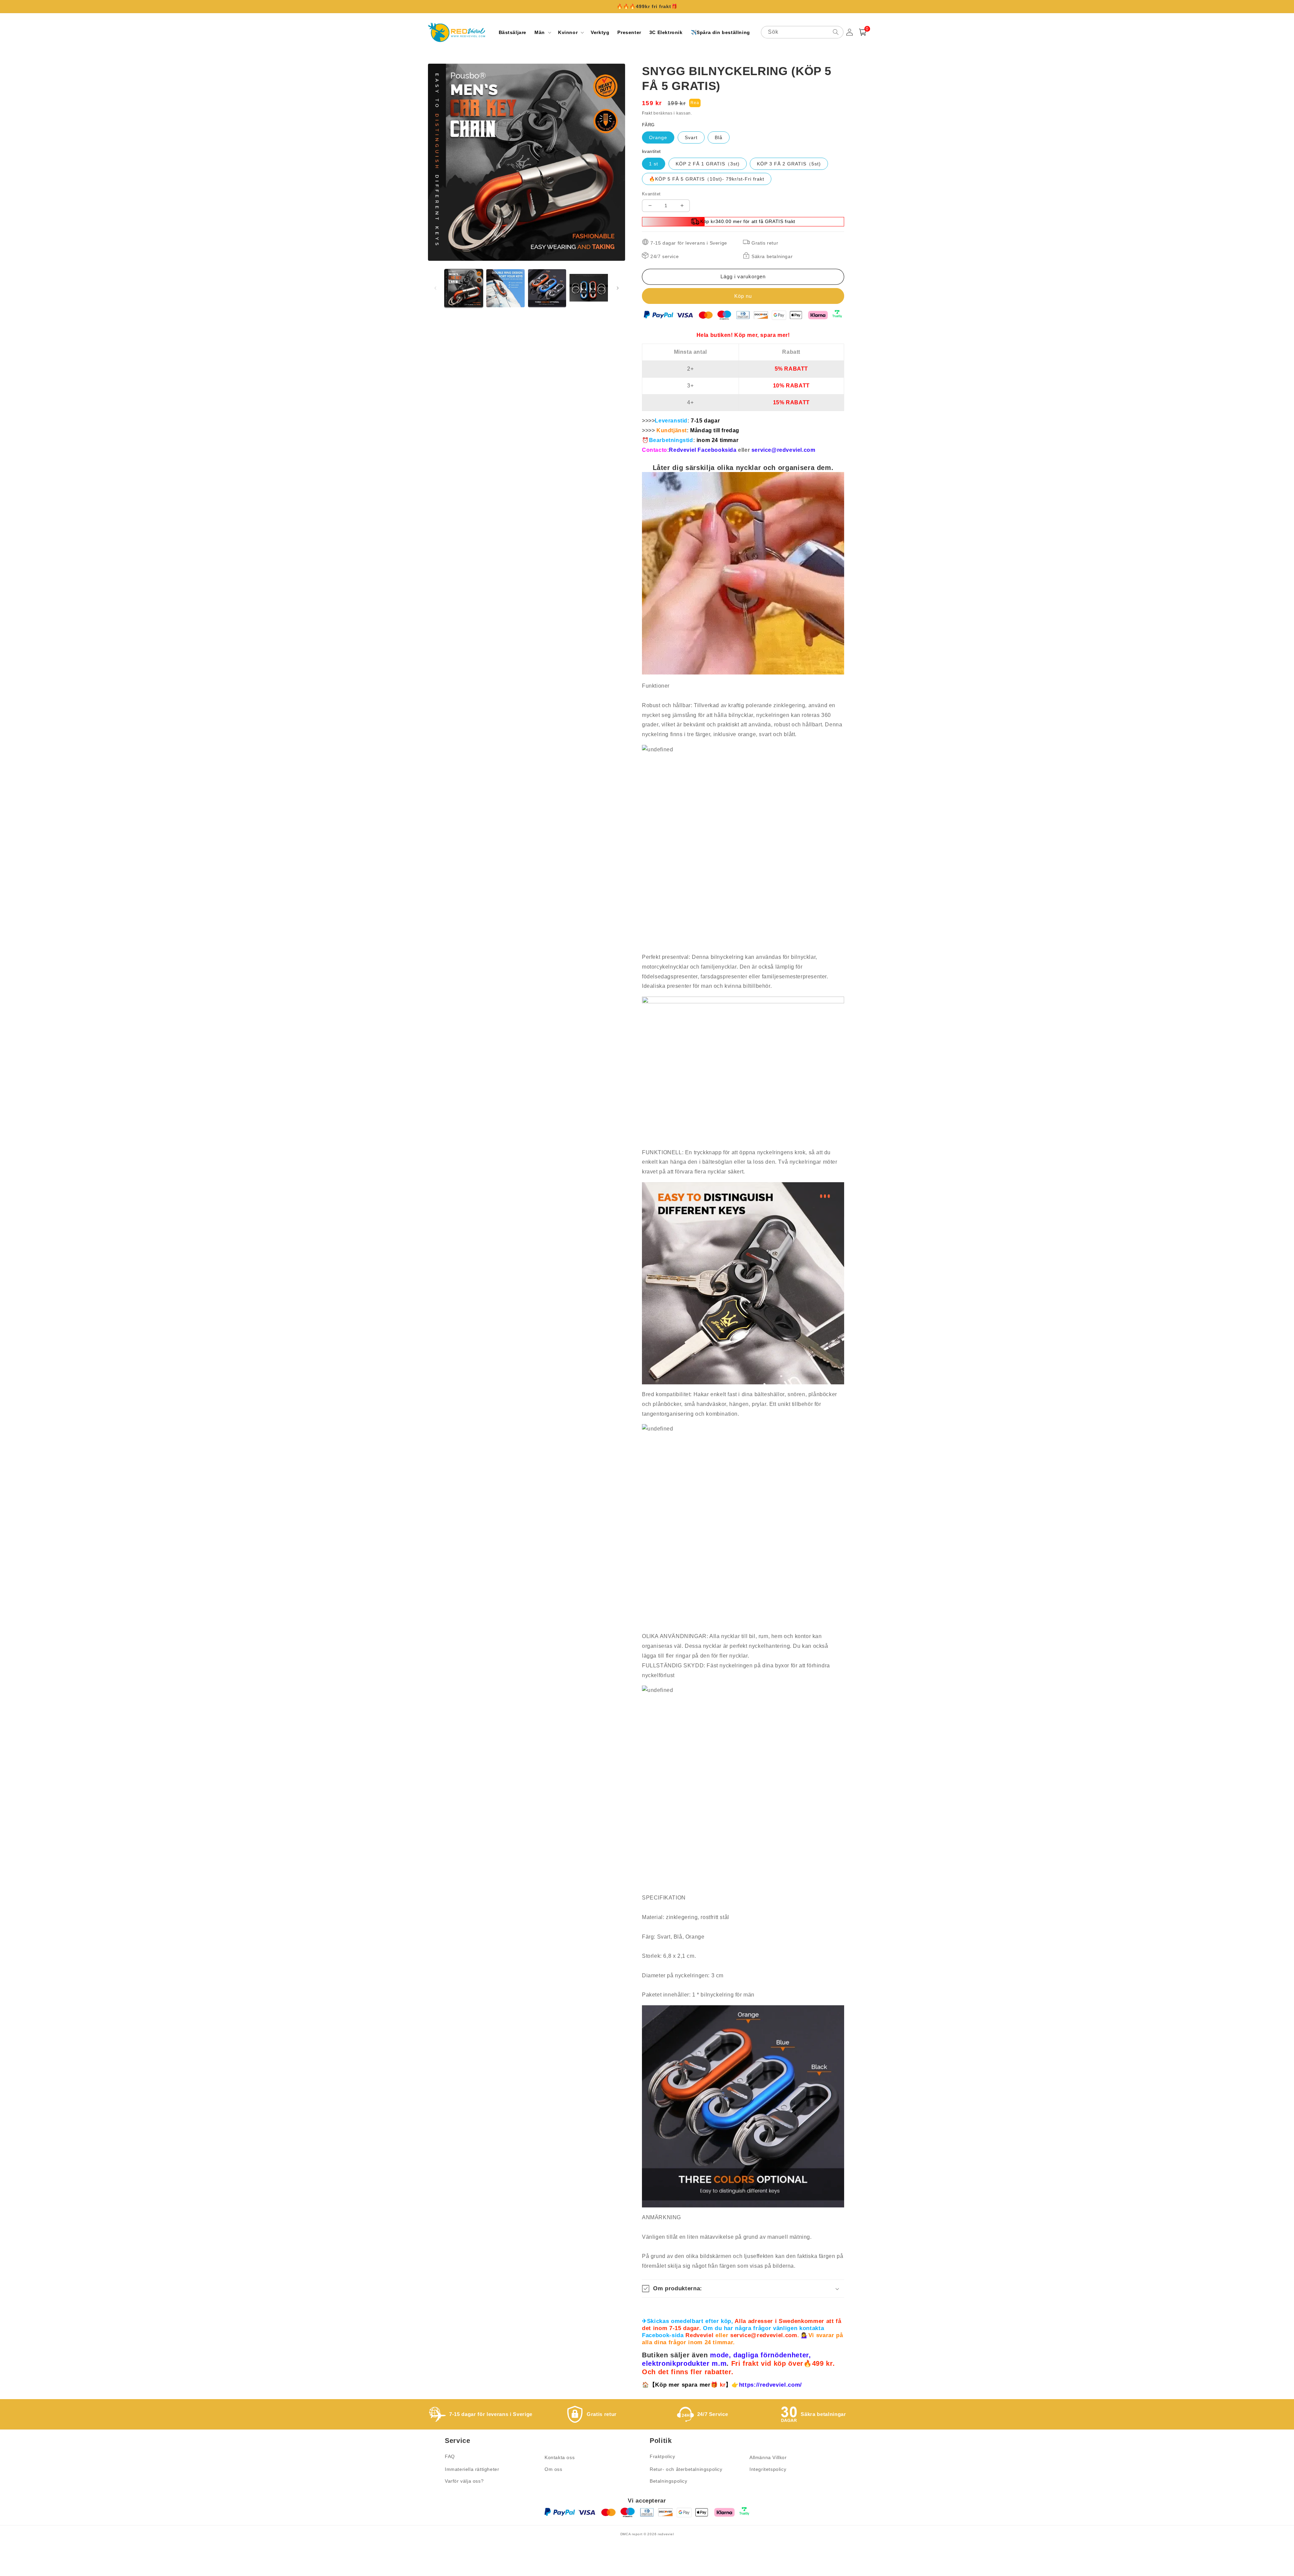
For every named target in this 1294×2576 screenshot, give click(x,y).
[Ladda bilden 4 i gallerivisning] (589, 288)
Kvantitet (651, 194)
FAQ (450, 2456)
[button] (542, 32)
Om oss (553, 2469)
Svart (691, 137)
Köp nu (743, 296)
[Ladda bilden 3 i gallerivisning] (547, 288)
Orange (658, 137)
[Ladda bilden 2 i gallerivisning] (505, 288)
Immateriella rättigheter (472, 2469)
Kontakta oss (560, 2457)
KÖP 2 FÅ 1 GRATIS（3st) (708, 164)
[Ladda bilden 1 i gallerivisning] (464, 288)
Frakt (647, 113)
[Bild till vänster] (435, 288)
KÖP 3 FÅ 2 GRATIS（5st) (789, 164)
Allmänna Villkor (768, 2457)
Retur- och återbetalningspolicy (686, 2469)
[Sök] (836, 32)
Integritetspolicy (768, 2469)
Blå (719, 137)
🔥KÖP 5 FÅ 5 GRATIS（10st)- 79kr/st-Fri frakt (707, 179)
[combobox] (802, 32)
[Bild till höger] (618, 288)
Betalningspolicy (669, 2481)
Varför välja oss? (464, 2481)
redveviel (666, 2534)
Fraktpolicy (663, 2456)
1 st (654, 164)
